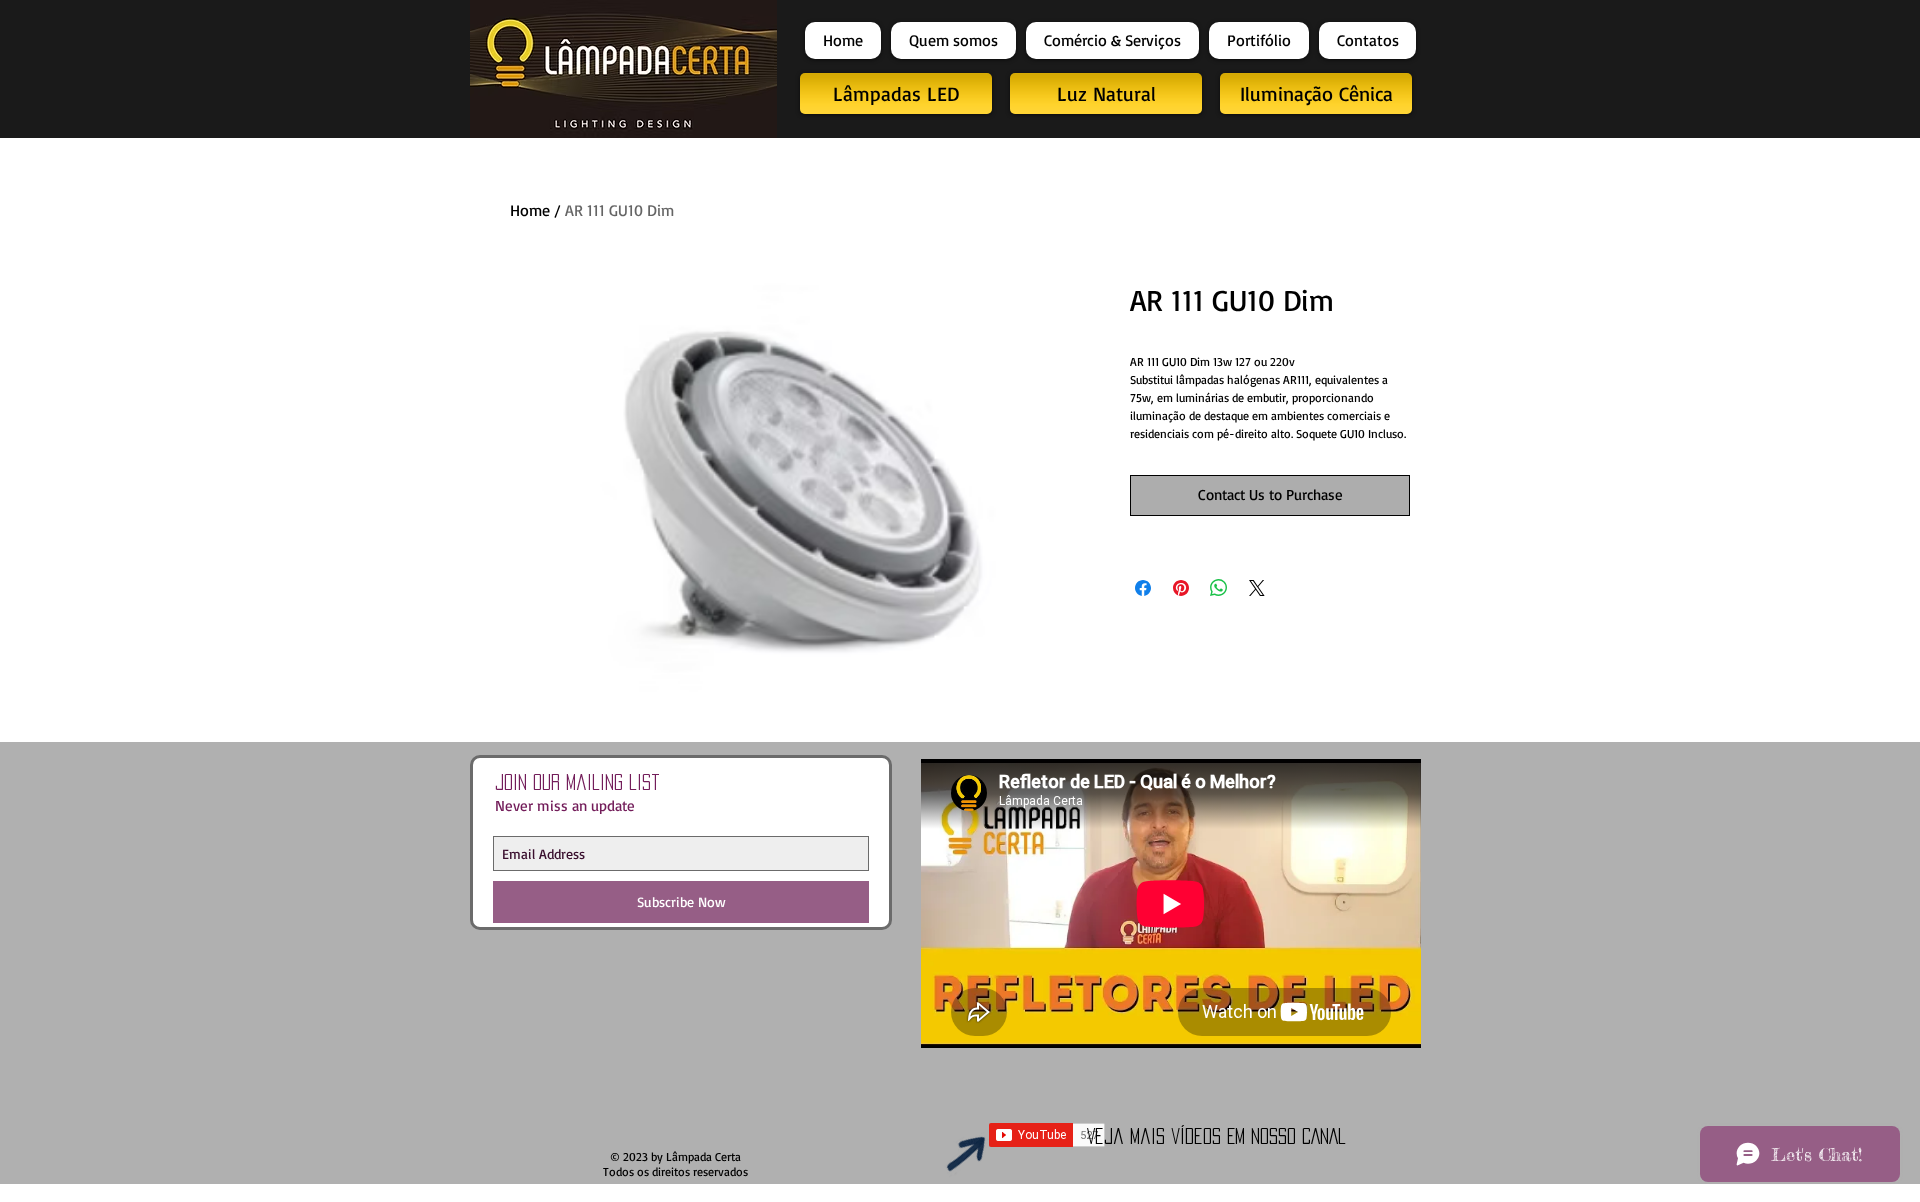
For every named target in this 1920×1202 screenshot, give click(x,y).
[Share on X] (1257, 588)
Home (530, 210)
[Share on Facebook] (1143, 588)
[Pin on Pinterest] (1181, 588)
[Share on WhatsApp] (1219, 588)
